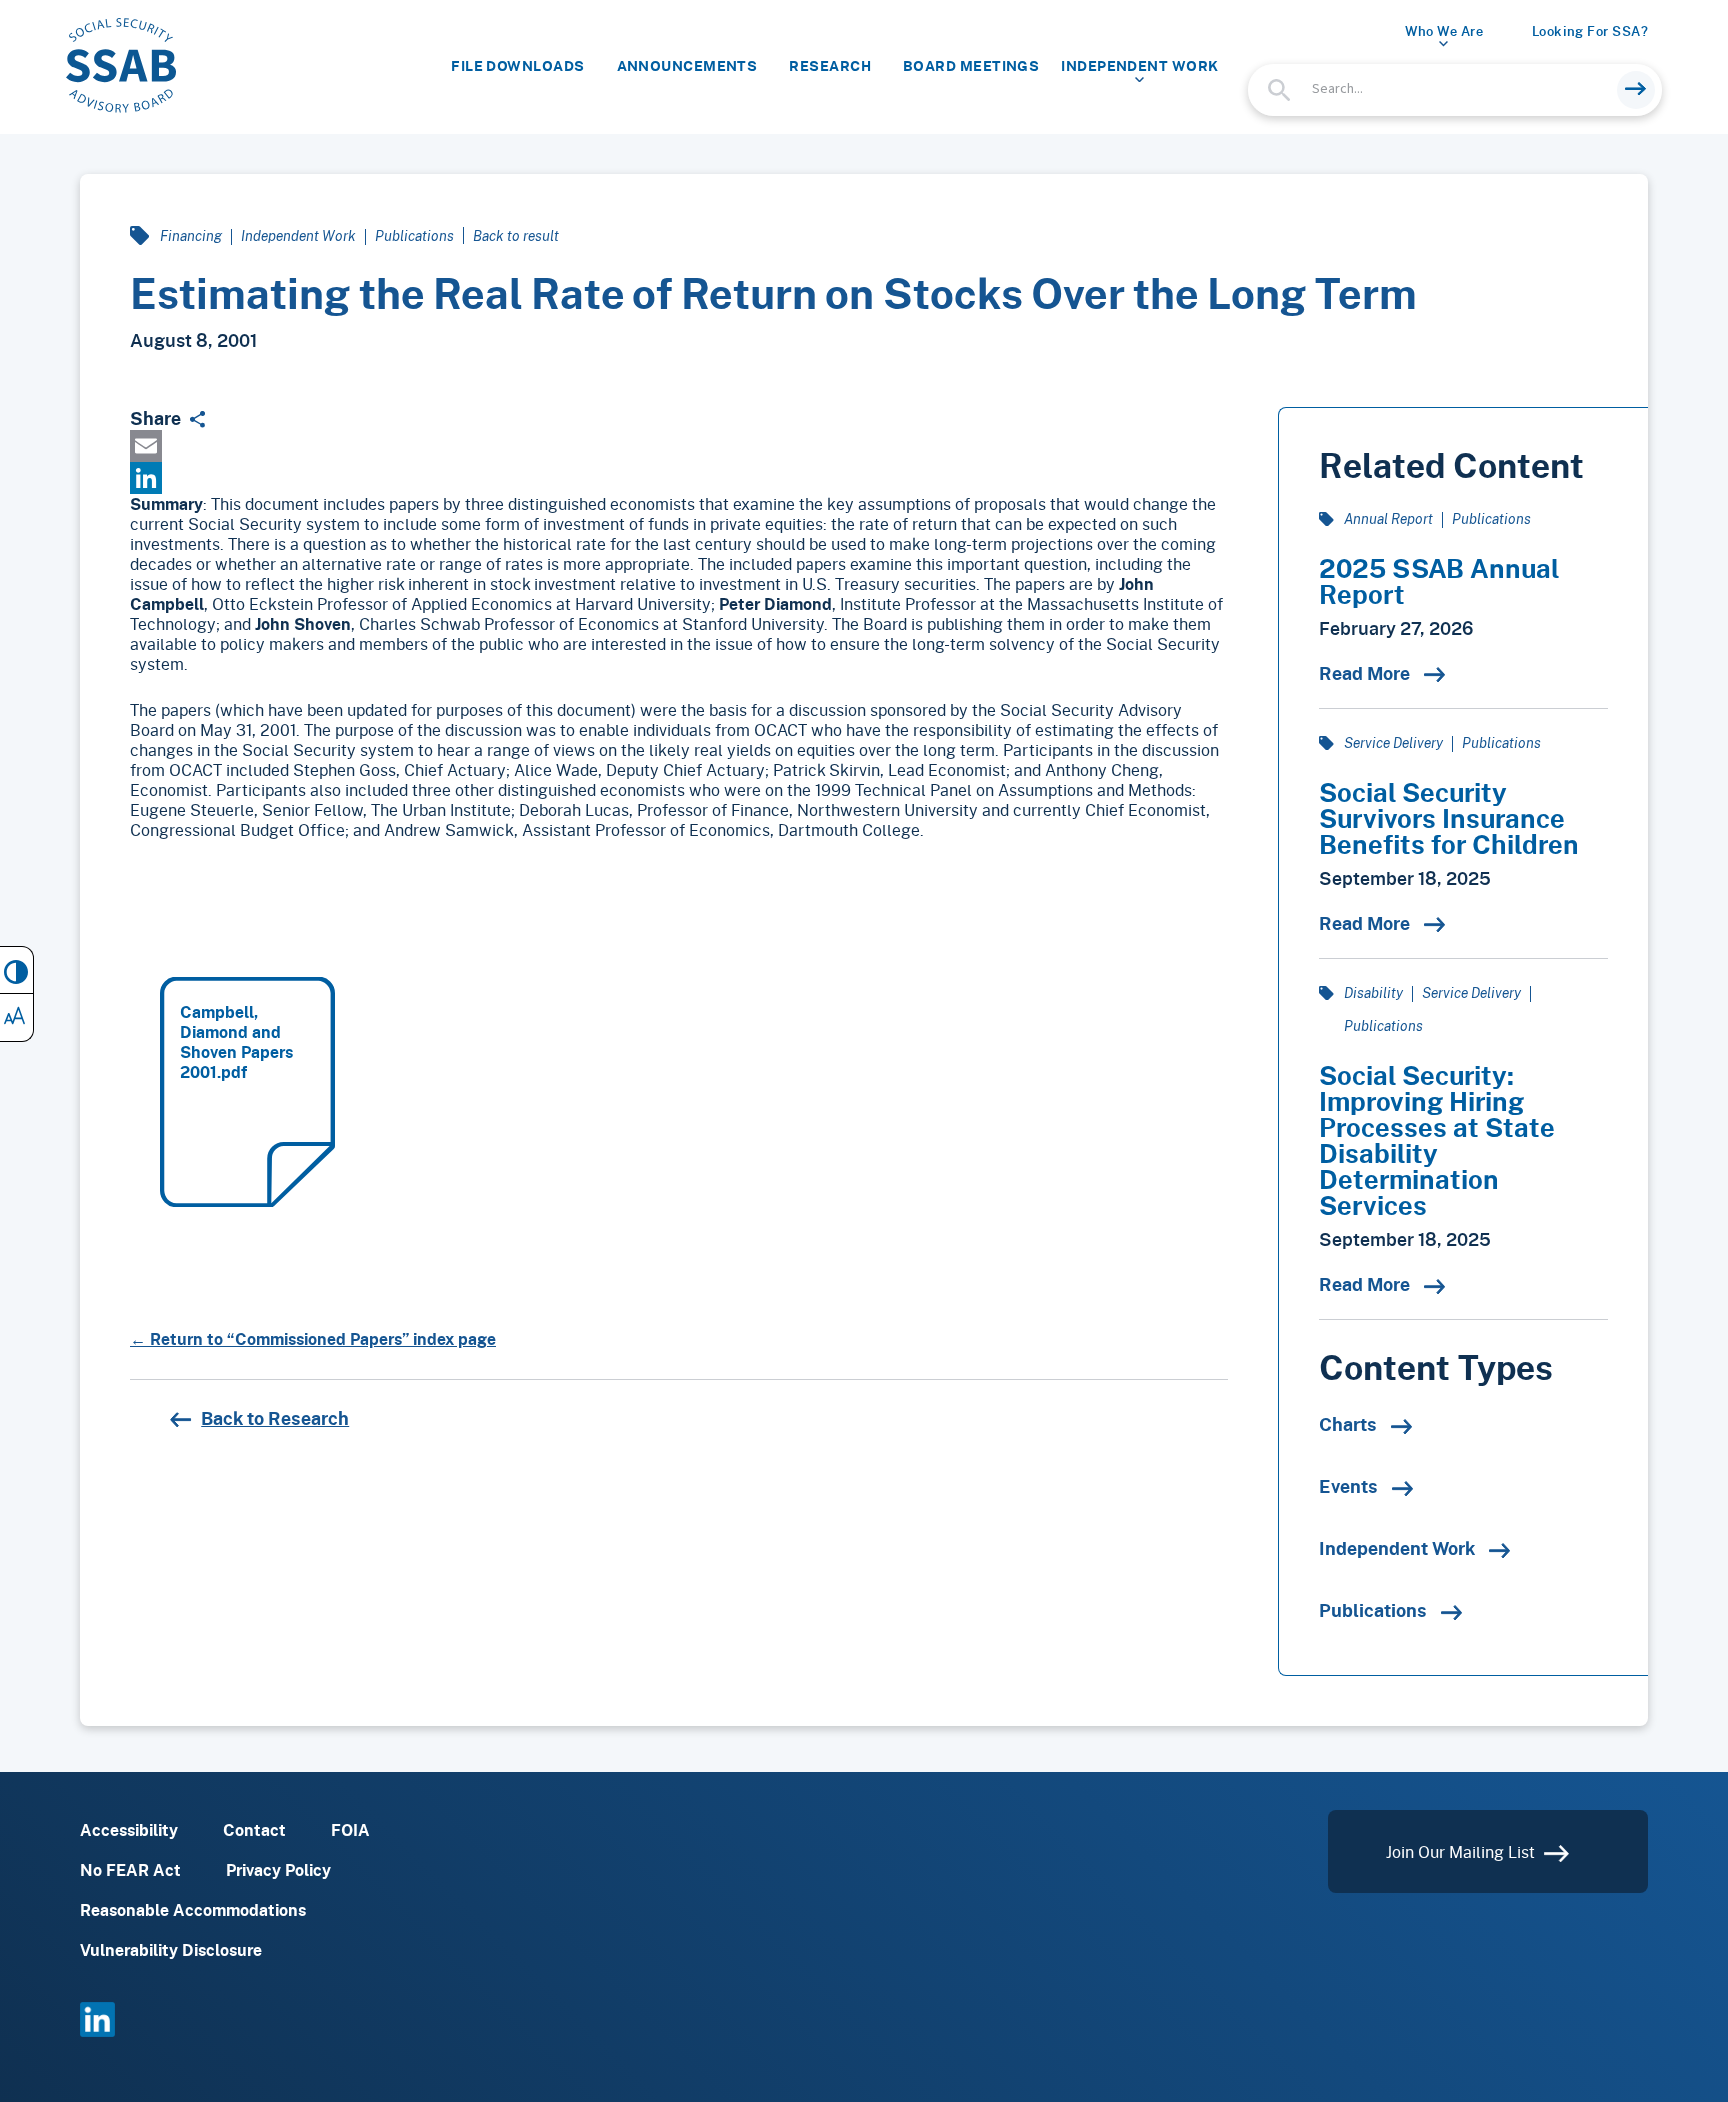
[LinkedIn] (679, 478)
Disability (1373, 992)
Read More (1366, 673)
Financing (191, 235)
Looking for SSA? (1590, 30)
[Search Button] (1636, 90)
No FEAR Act (130, 1870)
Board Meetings (971, 65)
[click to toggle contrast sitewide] (17, 970)
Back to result (516, 235)
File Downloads (517, 65)
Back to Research (275, 1418)
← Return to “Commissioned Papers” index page (313, 1339)
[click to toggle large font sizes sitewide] (17, 1018)
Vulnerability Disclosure (171, 1950)
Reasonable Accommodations (193, 1910)
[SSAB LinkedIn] (97, 2030)
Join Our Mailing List (1462, 1851)
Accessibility (129, 1830)
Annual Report (1388, 518)
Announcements (687, 65)
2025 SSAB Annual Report (1439, 581)
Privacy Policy (278, 1870)
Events (1350, 1486)
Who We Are (1444, 30)
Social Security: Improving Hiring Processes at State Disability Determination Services (1437, 1140)
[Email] (679, 446)
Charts (1350, 1424)
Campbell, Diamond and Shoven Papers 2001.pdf (236, 1042)
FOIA (350, 1830)
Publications (414, 235)
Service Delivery (1393, 742)
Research (830, 65)
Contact (254, 1830)
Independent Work (1139, 65)
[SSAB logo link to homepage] (121, 65)
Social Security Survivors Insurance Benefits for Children (1449, 818)
